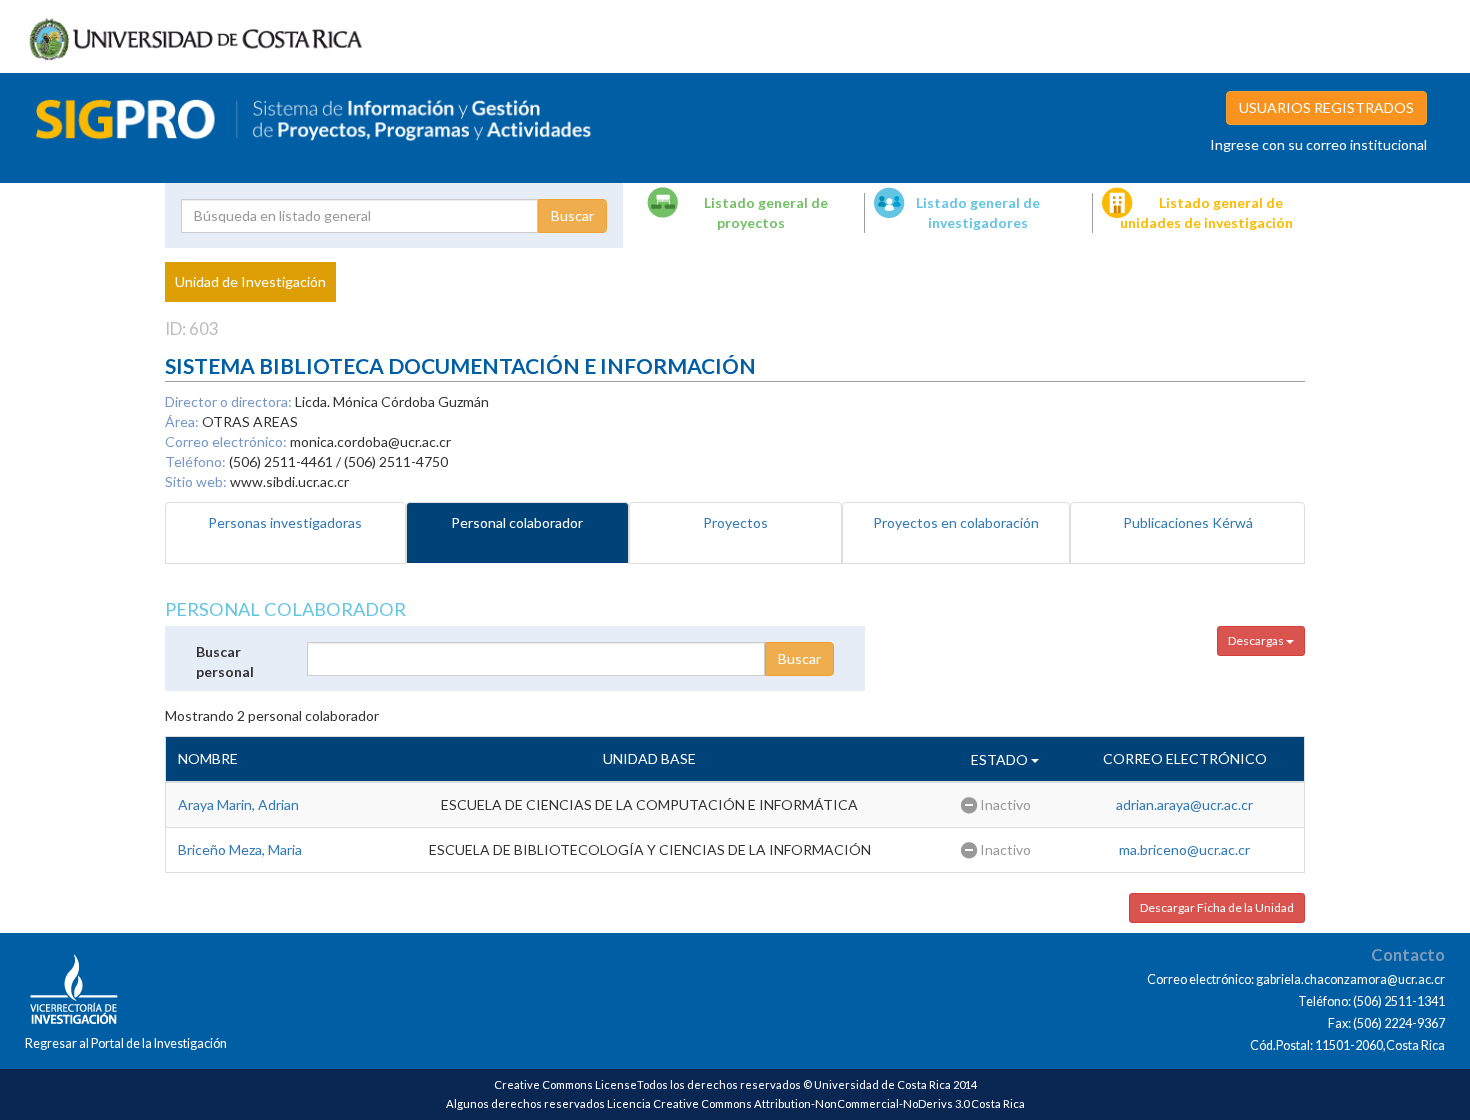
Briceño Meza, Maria (240, 849)
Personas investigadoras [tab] (285, 522)
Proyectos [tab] (735, 522)
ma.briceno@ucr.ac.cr (1184, 849)
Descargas (1257, 640)
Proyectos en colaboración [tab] (956, 522)
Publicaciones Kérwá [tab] (1188, 522)
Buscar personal (225, 661)
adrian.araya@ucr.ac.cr (1184, 804)
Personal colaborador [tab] (517, 522)
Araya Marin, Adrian (238, 804)
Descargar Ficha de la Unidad (1217, 907)
